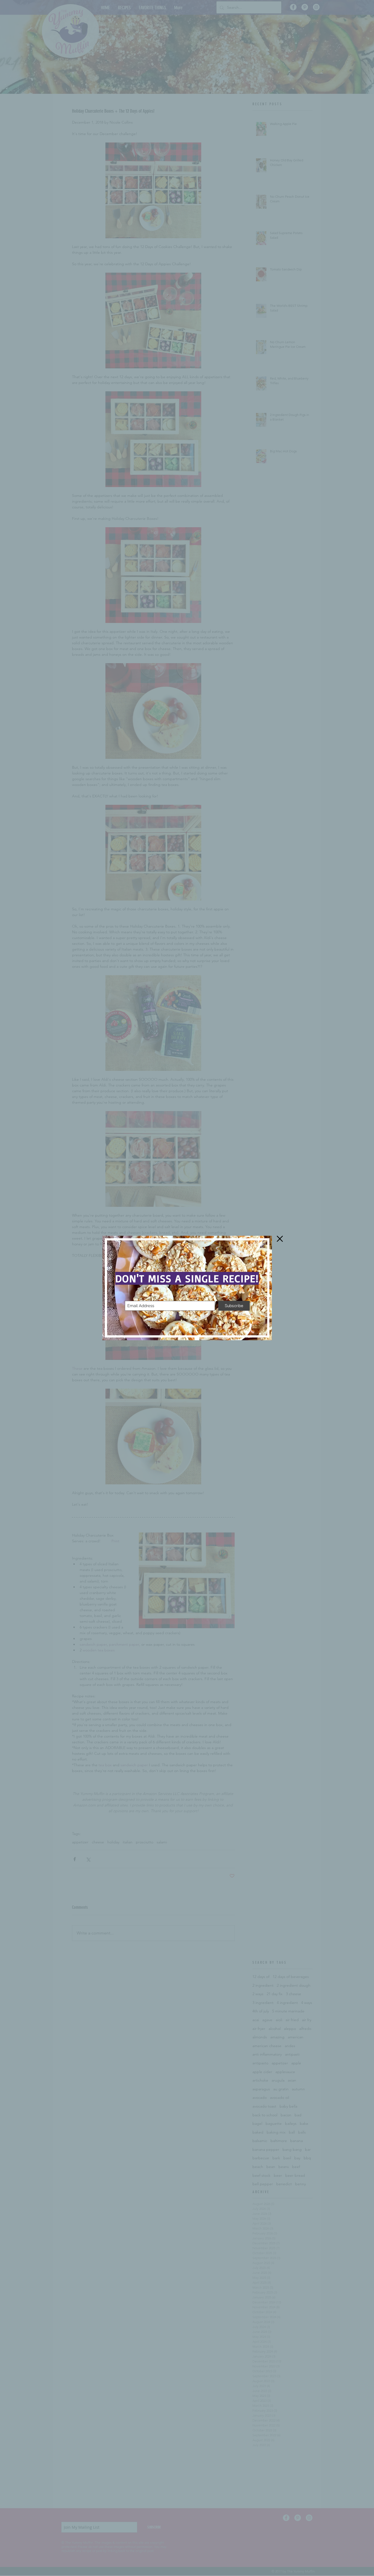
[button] (280, 1239)
